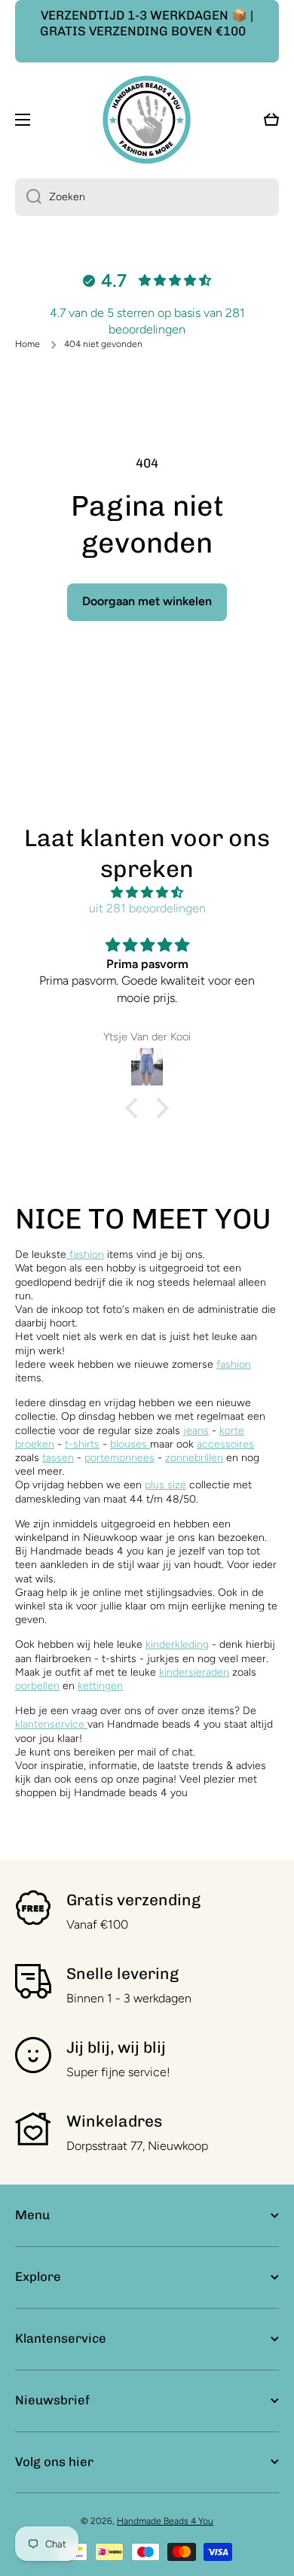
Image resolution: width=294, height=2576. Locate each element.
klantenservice (50, 1724)
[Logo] (147, 119)
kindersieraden (194, 1672)
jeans (196, 1431)
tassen (58, 1458)
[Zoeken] (28, 197)
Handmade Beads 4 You (165, 2521)
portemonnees (119, 1458)
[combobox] (147, 197)
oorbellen (37, 1686)
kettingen (100, 1686)
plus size (165, 1485)
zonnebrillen (194, 1458)
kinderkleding (177, 1644)
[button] (136, 1108)
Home (28, 344)
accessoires (225, 1444)
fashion (85, 1255)
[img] (147, 893)
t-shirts (82, 1444)
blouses (130, 1444)
